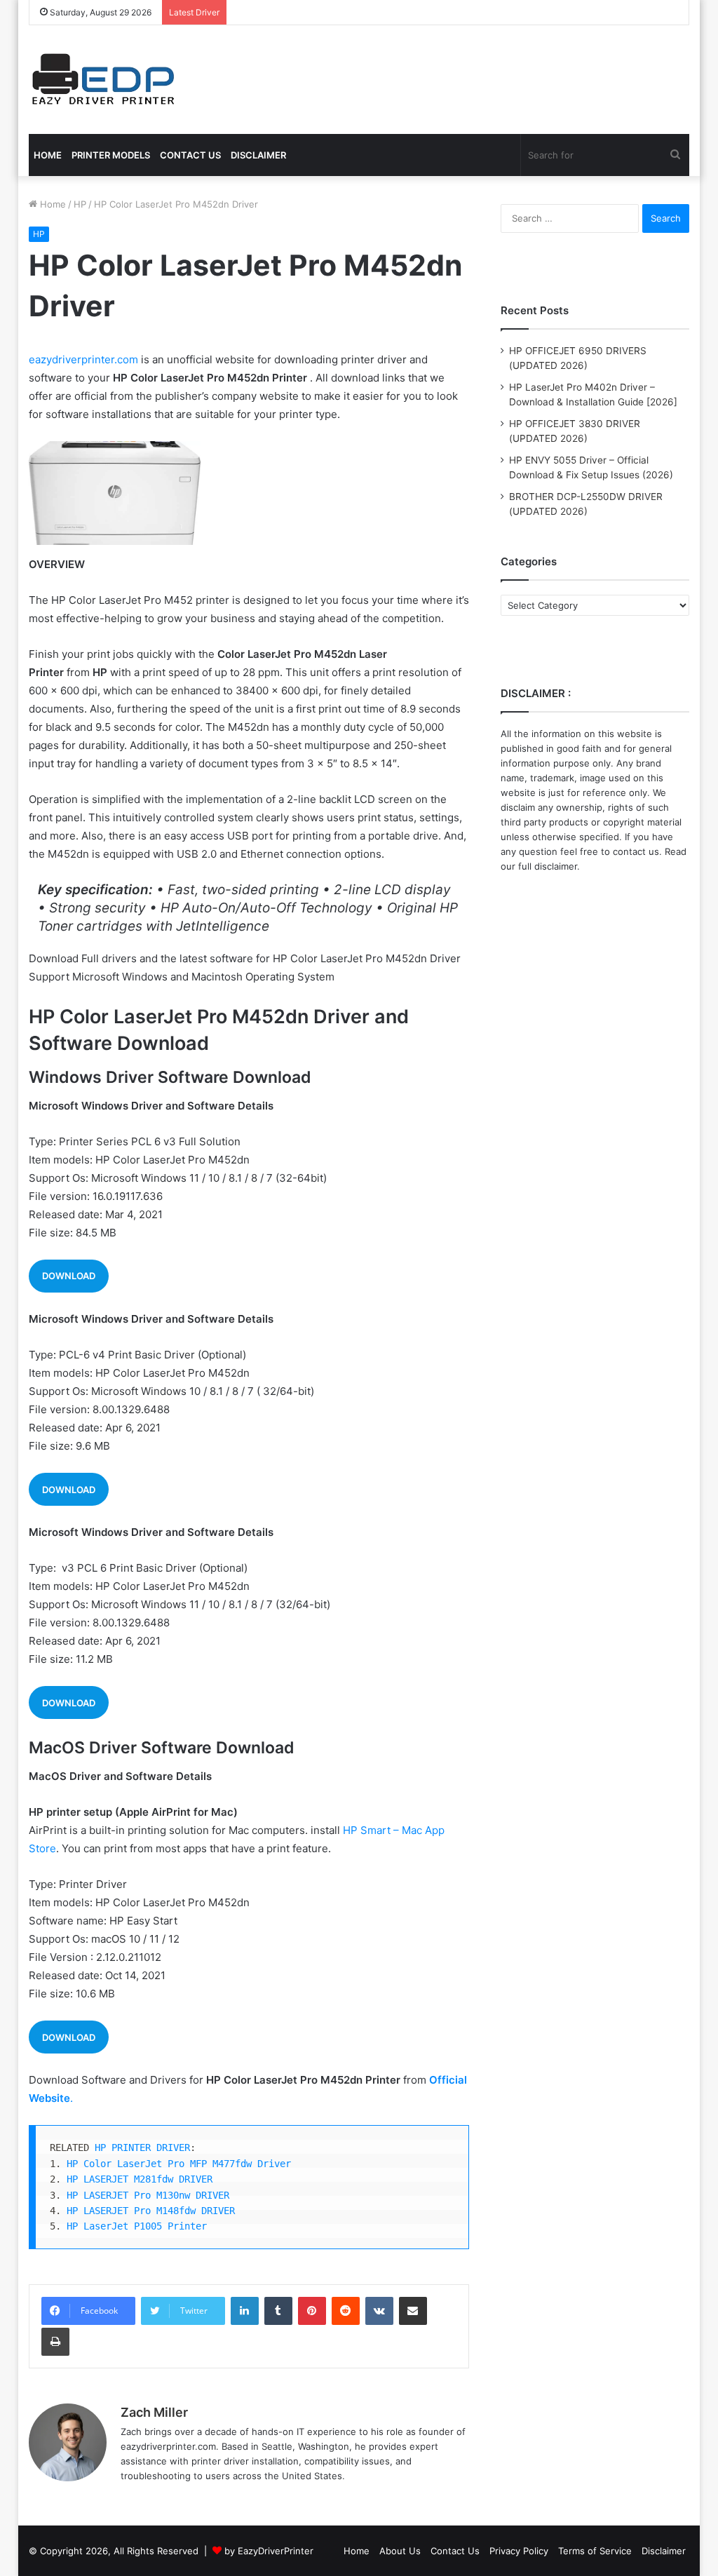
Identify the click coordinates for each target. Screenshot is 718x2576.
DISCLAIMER (258, 155)
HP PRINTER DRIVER (142, 2147)
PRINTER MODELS (111, 155)
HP (80, 204)
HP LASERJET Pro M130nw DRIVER (148, 2195)
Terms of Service (595, 2551)
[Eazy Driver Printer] (105, 80)
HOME (48, 155)
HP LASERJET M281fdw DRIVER (140, 2179)
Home (52, 204)
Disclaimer (664, 2551)
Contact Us (455, 2551)
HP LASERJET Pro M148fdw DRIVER (151, 2211)
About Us (400, 2551)
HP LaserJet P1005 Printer (137, 2226)
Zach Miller (154, 2412)
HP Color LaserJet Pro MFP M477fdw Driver (179, 2164)
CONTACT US (190, 155)
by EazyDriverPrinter (269, 2551)
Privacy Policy (519, 2551)
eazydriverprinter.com (83, 359)
